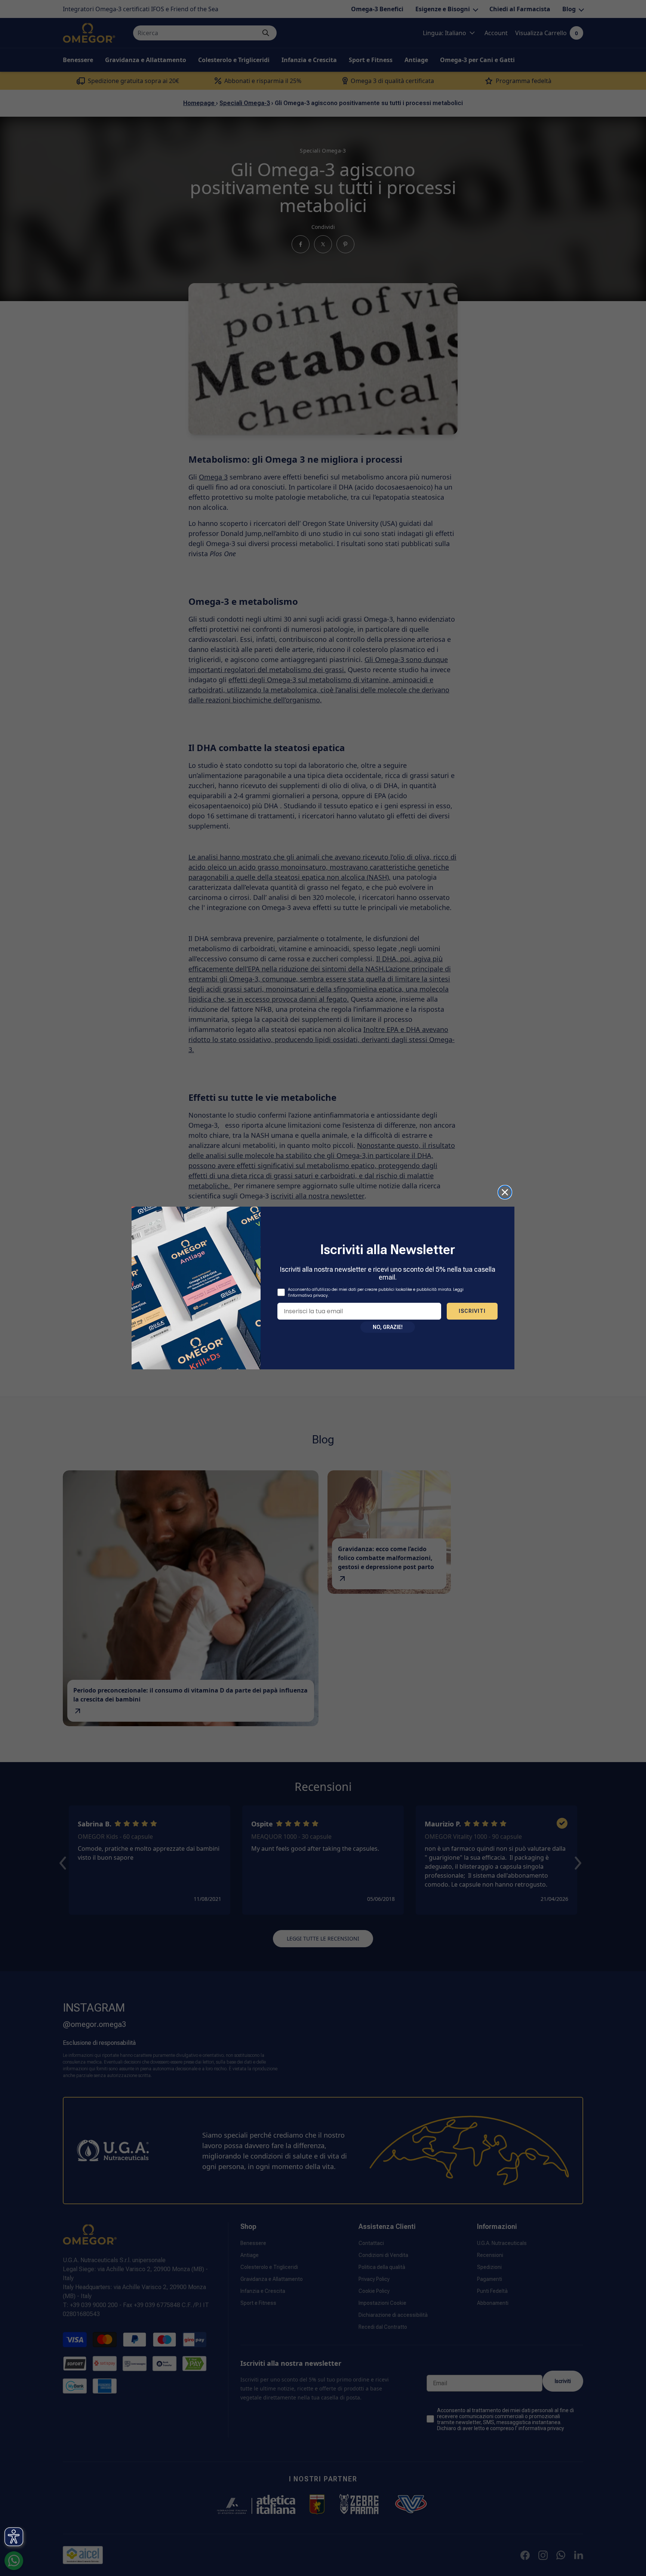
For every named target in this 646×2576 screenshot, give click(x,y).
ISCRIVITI (472, 1311)
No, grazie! (388, 1327)
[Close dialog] (505, 1192)
